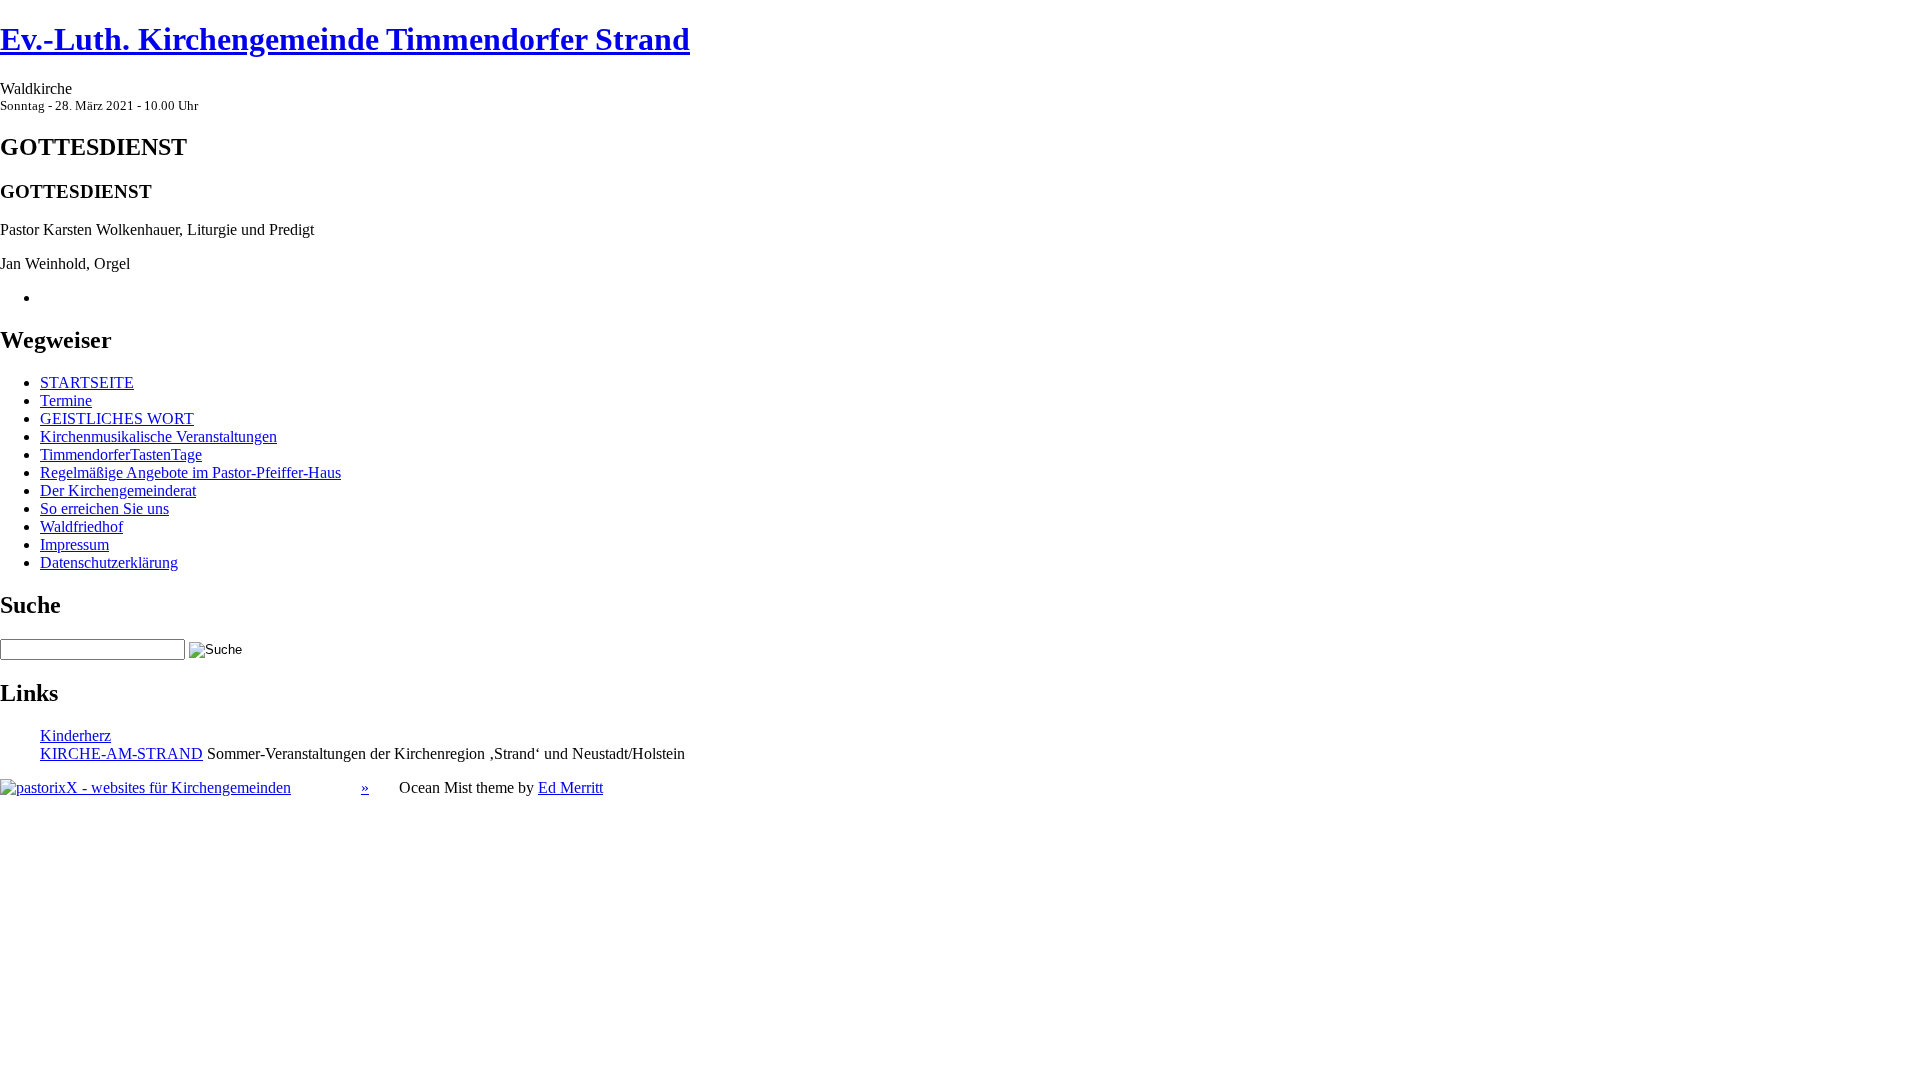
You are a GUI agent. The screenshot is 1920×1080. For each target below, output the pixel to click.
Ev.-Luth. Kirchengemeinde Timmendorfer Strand (345, 39)
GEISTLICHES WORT (117, 418)
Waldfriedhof (81, 526)
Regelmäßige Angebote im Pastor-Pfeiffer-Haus (190, 472)
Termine (66, 400)
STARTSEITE (87, 382)
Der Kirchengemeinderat (118, 490)
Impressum (74, 544)
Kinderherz (75, 735)
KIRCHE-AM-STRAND (121, 753)
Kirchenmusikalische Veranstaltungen (158, 436)
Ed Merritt (570, 787)
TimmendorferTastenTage (121, 454)
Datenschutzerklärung (109, 562)
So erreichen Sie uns (104, 508)
